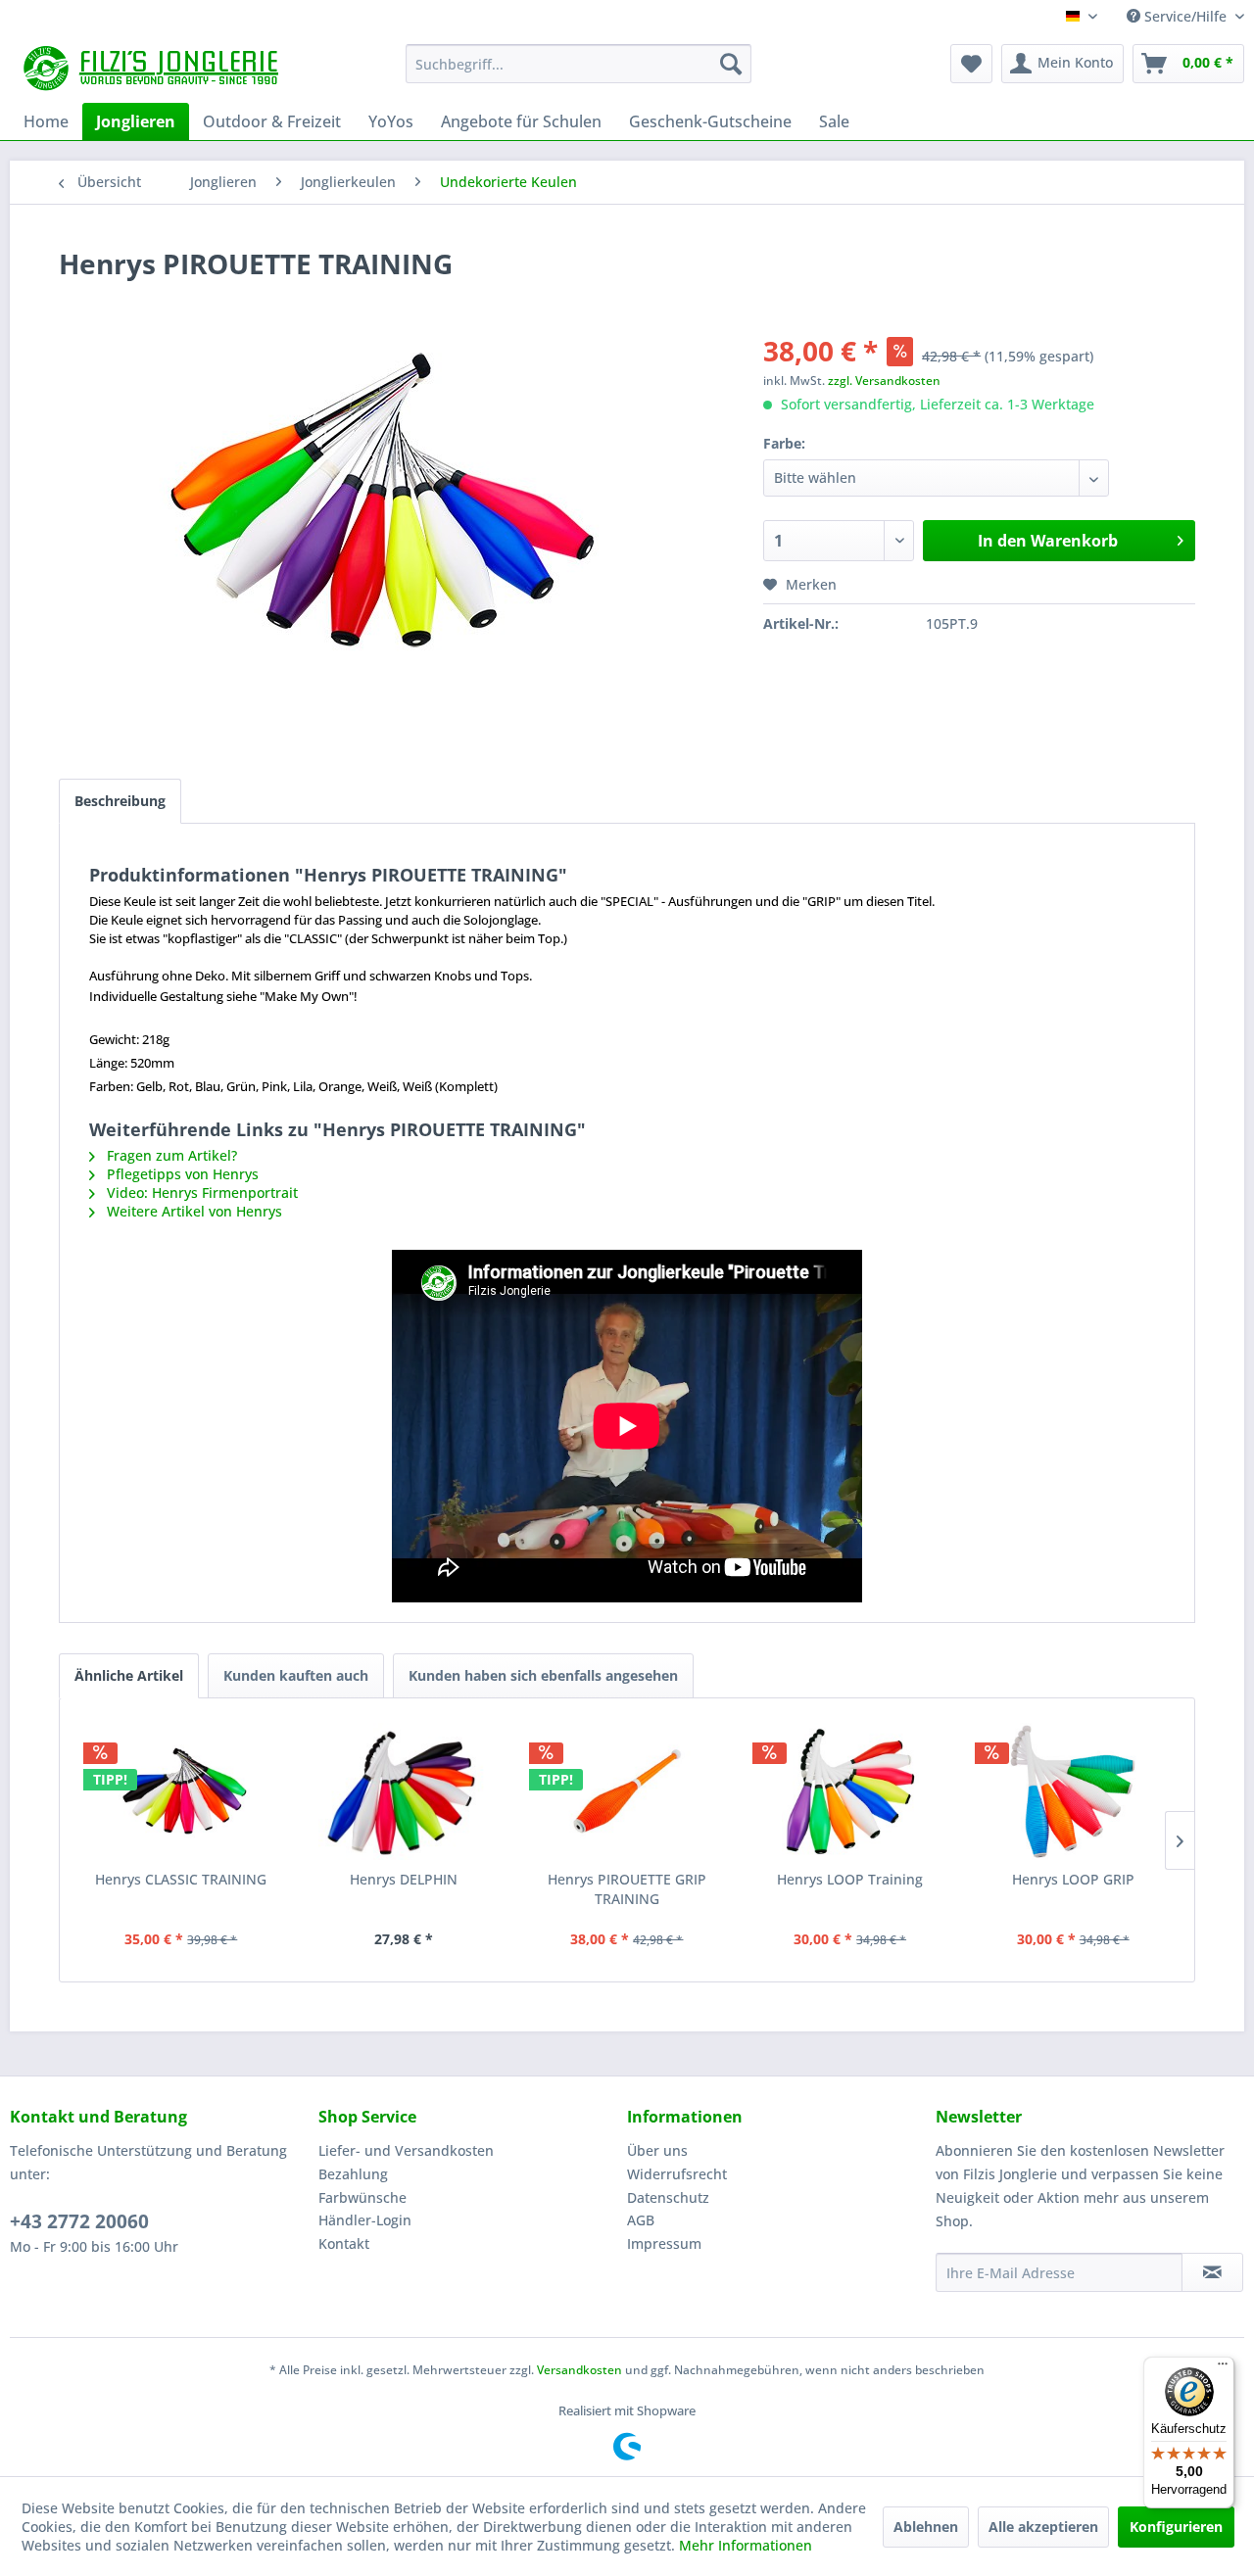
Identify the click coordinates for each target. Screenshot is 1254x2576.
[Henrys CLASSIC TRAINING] (181, 1791)
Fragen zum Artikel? (170, 1155)
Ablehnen (926, 2527)
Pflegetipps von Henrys (181, 1174)
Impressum (664, 2243)
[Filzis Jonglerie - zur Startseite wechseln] (153, 69)
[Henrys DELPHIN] (405, 1791)
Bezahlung (353, 2174)
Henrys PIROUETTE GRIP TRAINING (627, 1889)
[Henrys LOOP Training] (850, 1791)
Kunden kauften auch (296, 1675)
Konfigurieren (1176, 2527)
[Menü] (1223, 2368)
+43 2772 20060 (79, 2221)
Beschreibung (120, 801)
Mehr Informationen (746, 2545)
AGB (641, 2220)
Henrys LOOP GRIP (1073, 1879)
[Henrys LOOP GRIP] (1073, 1791)
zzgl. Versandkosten (884, 381)
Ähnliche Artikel (129, 1675)
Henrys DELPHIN (404, 1879)
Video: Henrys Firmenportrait (200, 1193)
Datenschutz (668, 2197)
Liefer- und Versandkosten (406, 2150)
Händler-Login (365, 2220)
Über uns (657, 2150)
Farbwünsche (362, 2197)
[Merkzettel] (971, 64)
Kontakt (344, 2243)
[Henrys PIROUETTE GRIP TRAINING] (627, 1791)
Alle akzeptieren (1043, 2527)
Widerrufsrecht (677, 2174)
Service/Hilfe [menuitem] (1185, 16)
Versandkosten (579, 2370)
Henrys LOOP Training (850, 1879)
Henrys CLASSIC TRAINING (181, 1879)
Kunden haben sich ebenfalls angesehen (543, 1675)
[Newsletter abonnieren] (1212, 2272)
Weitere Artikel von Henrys (193, 1211)
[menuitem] (579, 64)
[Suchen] (731, 64)
